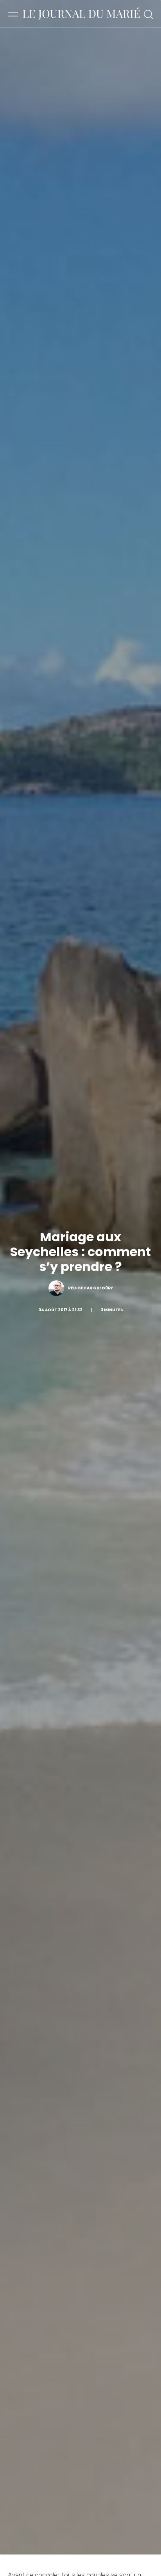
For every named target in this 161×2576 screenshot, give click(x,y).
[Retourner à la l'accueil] (81, 14)
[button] (13, 14)
